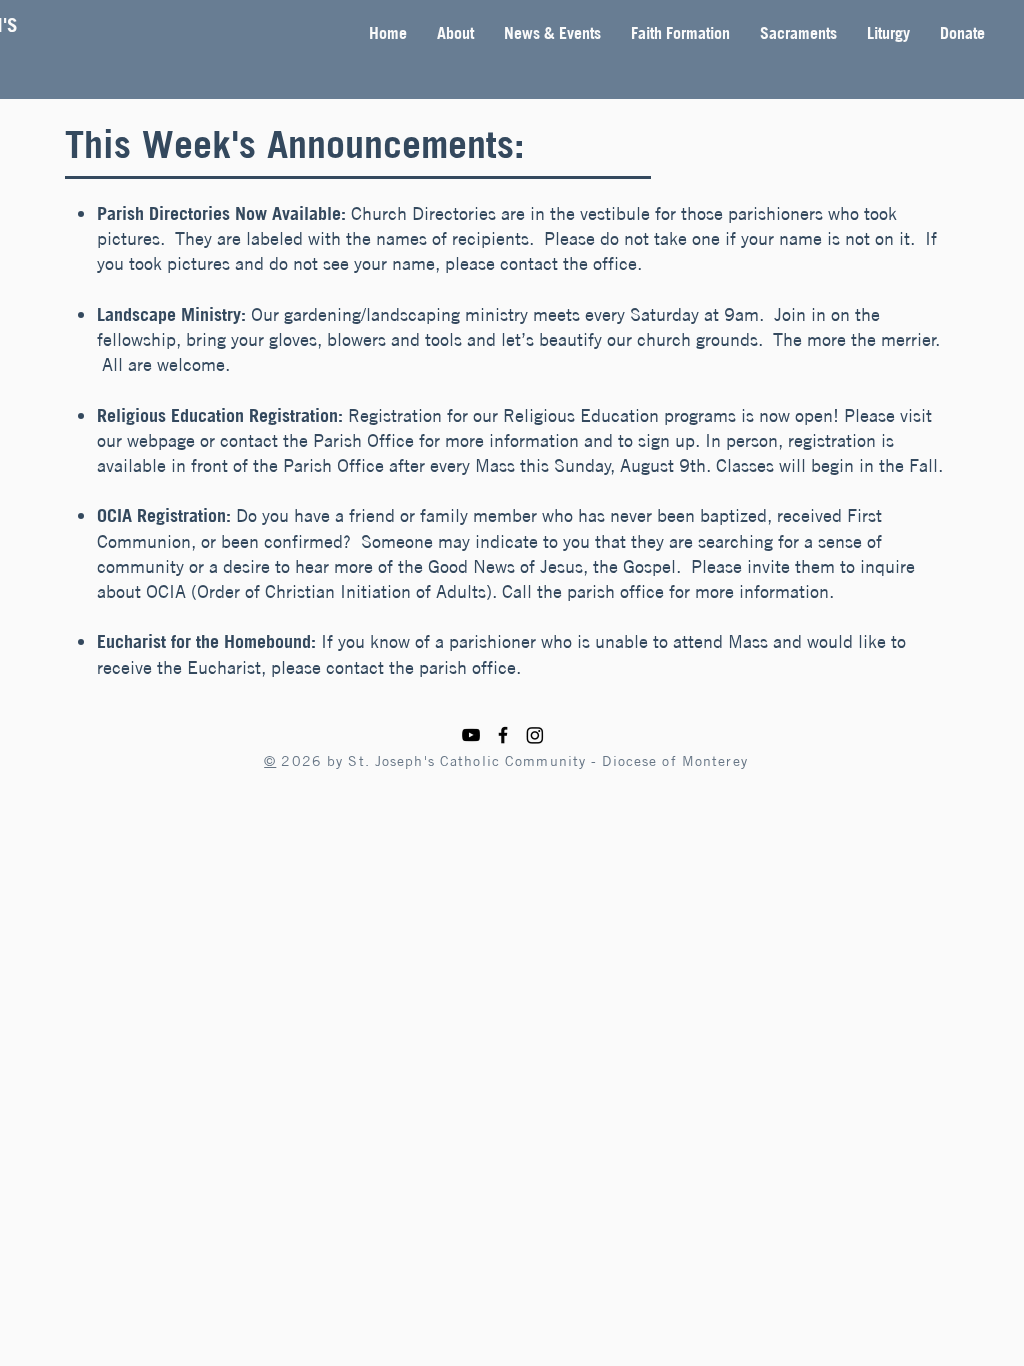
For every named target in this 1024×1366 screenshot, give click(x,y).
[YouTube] (471, 735)
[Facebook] (503, 735)
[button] (455, 33)
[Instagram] (535, 735)
